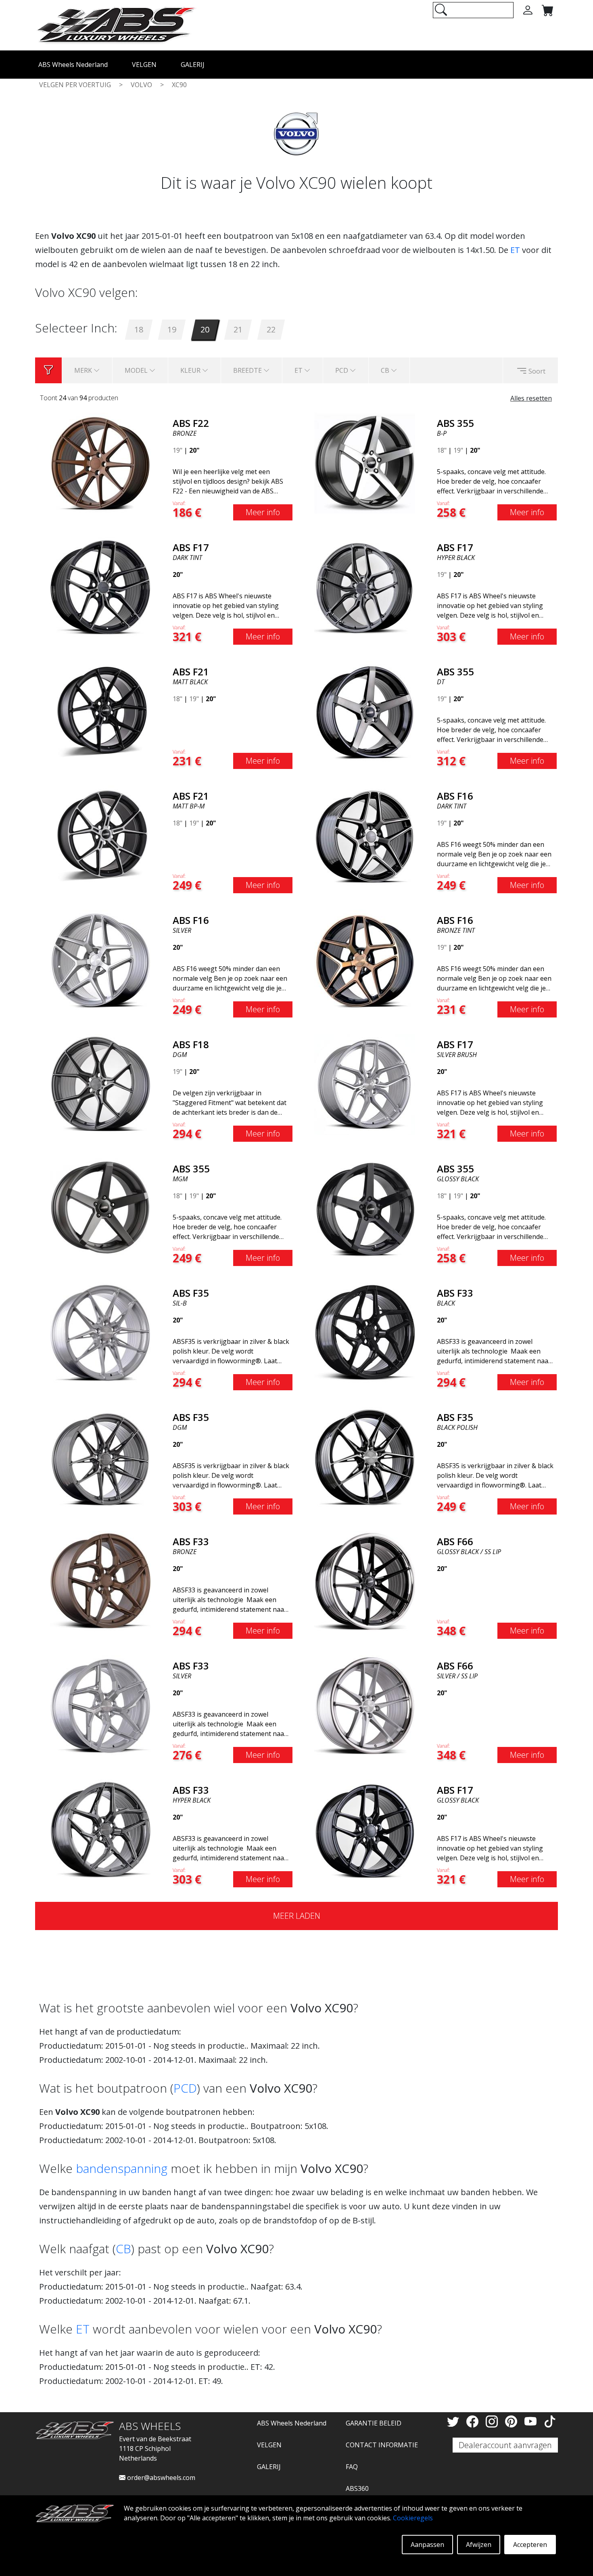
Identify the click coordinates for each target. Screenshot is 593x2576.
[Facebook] (474, 2421)
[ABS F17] (100, 587)
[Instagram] (493, 2421)
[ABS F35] (100, 1332)
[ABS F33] (365, 1332)
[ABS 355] (365, 462)
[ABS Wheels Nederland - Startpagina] (116, 25)
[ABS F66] (365, 1581)
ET (515, 250)
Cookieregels (413, 2518)
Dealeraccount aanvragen (505, 2445)
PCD (185, 2088)
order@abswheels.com (160, 2478)
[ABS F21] (100, 711)
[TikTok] (550, 2421)
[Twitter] (455, 2421)
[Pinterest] (513, 2421)
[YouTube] (532, 2421)
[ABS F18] (100, 1084)
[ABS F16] (365, 835)
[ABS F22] (100, 462)
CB (123, 2249)
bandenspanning (122, 2168)
